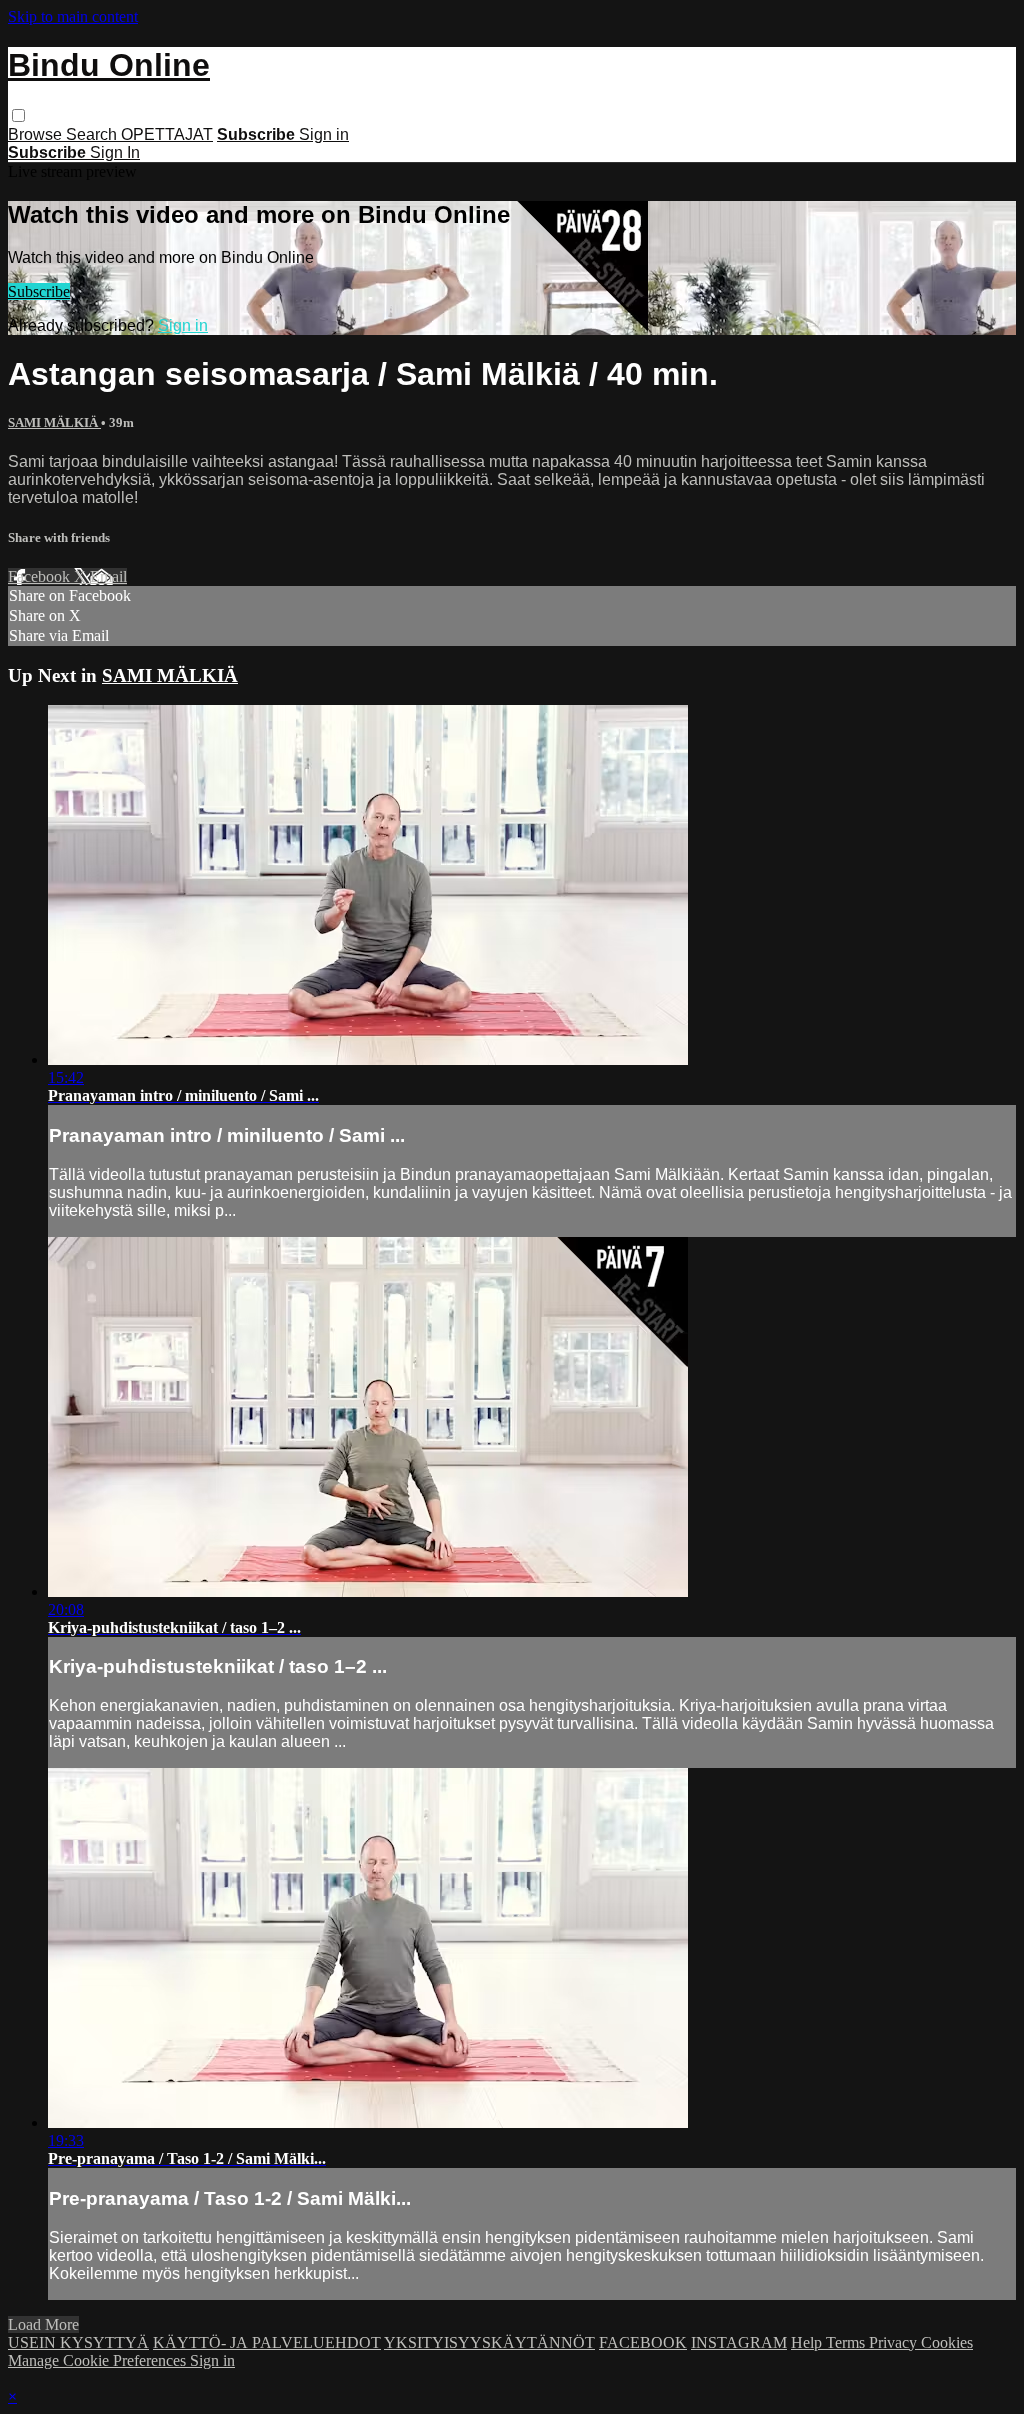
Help (808, 2342)
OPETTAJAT (167, 134)
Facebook (41, 576)
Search (93, 134)
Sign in (324, 134)
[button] (18, 115)
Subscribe (39, 291)
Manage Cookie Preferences (99, 2360)
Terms (847, 2342)
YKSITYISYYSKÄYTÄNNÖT (489, 2342)
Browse (37, 134)
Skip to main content (73, 16)
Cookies (947, 2342)
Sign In (115, 152)
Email (108, 576)
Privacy (895, 2342)
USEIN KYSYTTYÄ (78, 2342)
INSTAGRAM (739, 2342)
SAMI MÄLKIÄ (54, 422)
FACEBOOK (643, 2342)
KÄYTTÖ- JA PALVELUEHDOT (267, 2342)
